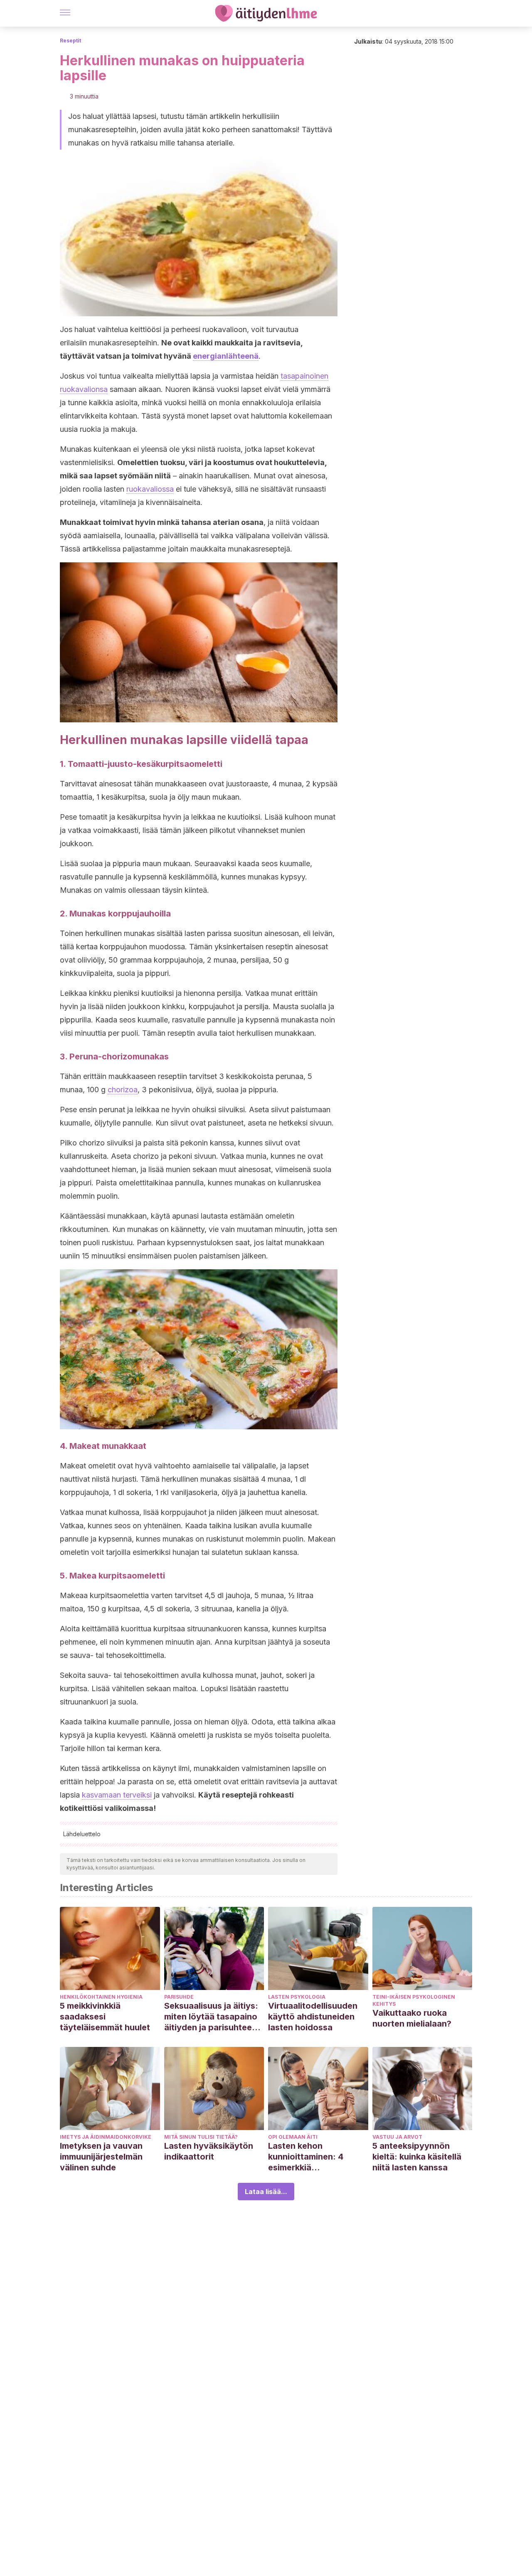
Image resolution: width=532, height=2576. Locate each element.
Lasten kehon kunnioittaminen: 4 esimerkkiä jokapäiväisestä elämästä (306, 2157)
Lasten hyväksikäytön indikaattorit (209, 2151)
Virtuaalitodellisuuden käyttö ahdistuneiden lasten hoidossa (313, 2017)
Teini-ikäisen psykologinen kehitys (414, 2000)
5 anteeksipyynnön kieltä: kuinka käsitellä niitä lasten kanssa (417, 2157)
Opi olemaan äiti (293, 2137)
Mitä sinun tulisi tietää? (201, 2137)
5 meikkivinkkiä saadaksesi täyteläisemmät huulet (105, 2017)
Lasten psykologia (297, 1997)
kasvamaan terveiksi (117, 1795)
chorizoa (123, 1090)
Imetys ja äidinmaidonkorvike (106, 2137)
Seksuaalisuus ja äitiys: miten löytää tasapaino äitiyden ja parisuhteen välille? (211, 2017)
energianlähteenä (226, 356)
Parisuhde (179, 1997)
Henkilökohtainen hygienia (101, 1997)
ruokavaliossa (150, 489)
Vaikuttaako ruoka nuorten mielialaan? (412, 2018)
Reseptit (70, 41)
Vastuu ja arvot (397, 2137)
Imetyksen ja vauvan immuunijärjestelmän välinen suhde (101, 2157)
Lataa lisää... (266, 2192)
